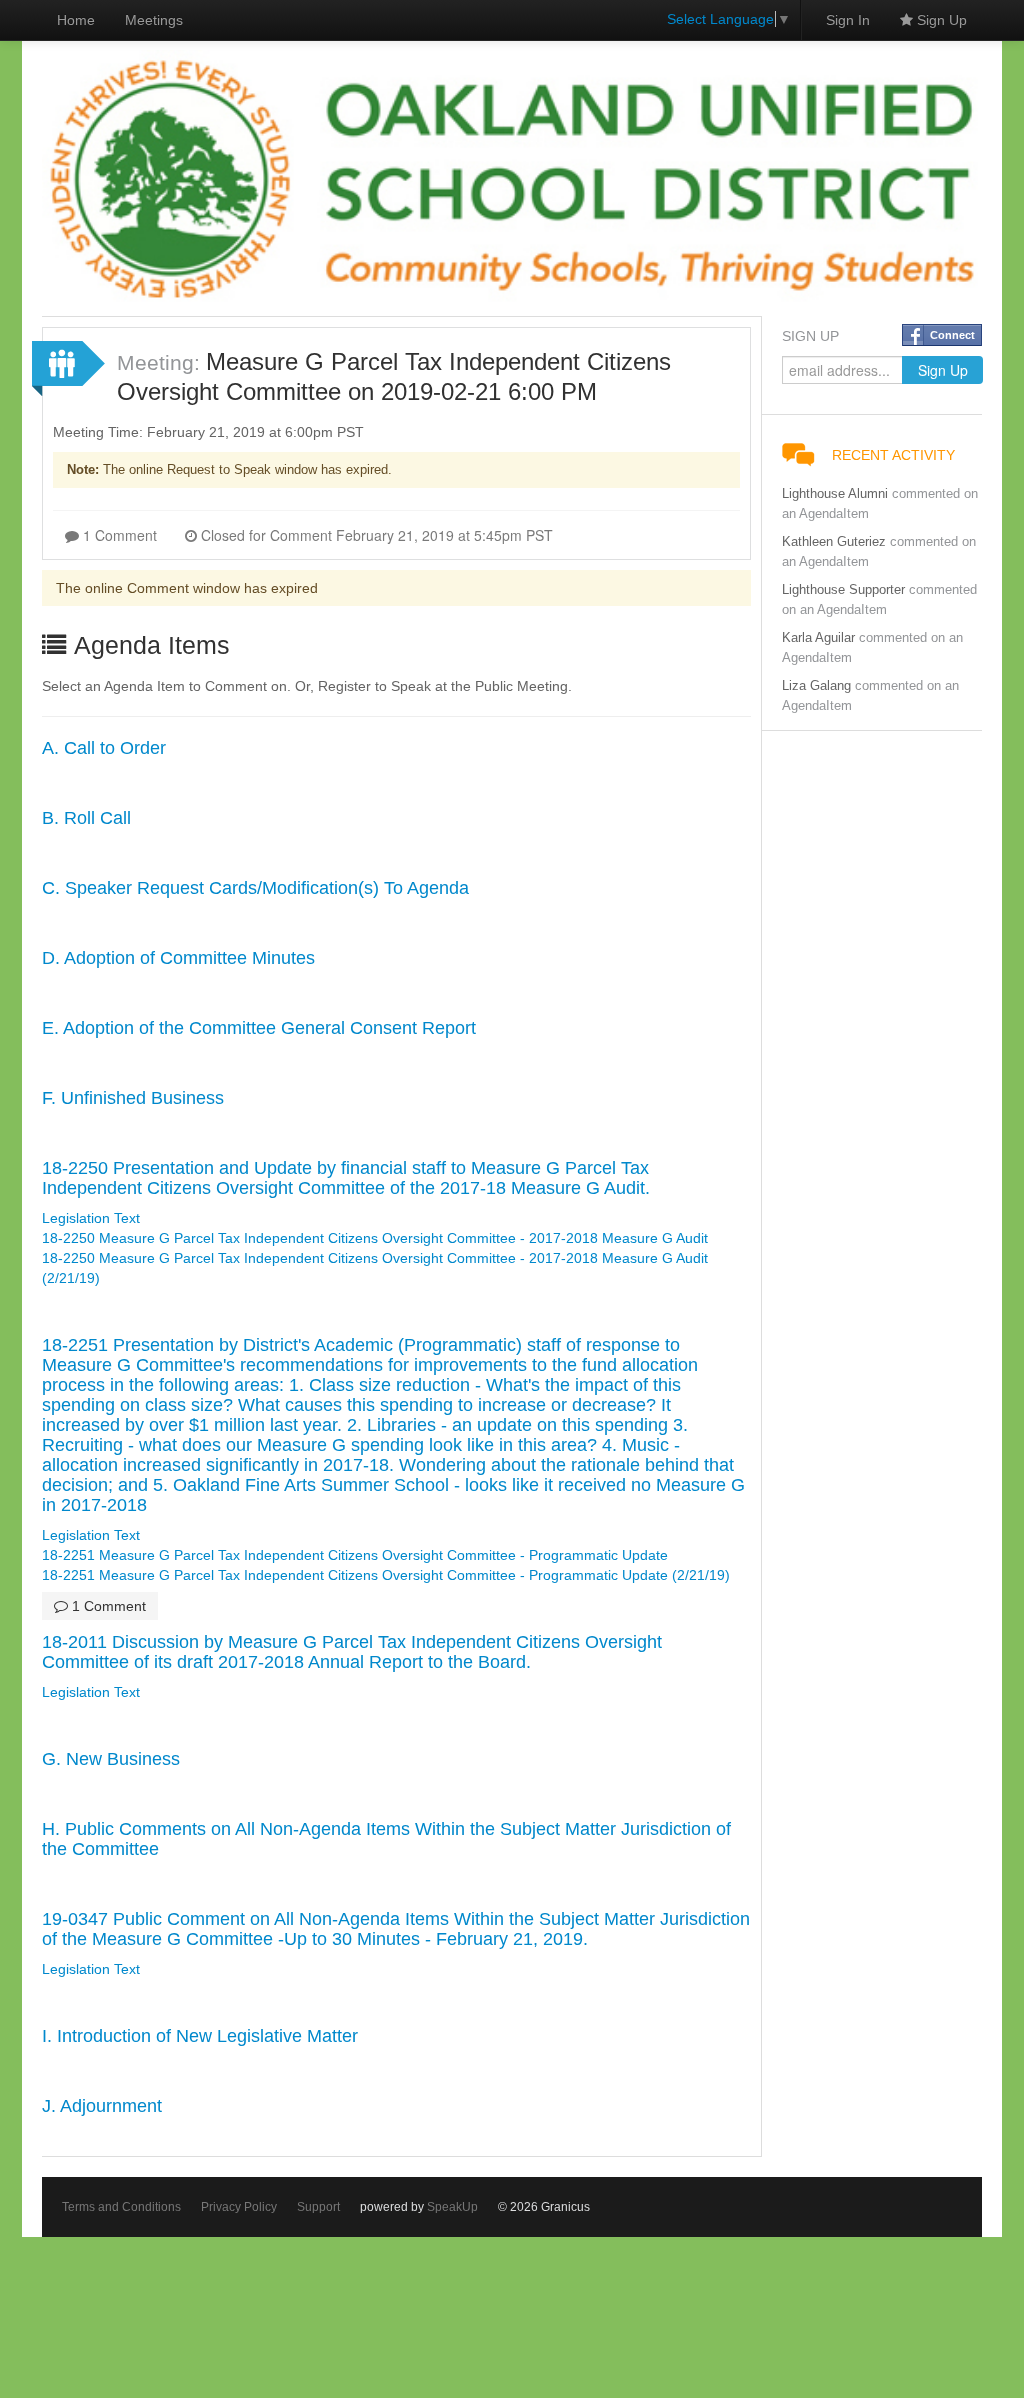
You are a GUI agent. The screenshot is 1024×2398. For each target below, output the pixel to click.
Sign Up (940, 20)
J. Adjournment (102, 2106)
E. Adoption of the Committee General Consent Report (259, 1028)
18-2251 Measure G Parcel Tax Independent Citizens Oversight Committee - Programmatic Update (355, 1555)
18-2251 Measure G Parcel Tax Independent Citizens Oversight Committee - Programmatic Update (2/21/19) (386, 1575)
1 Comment (118, 535)
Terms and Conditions (121, 2207)
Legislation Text (91, 1218)
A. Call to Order (104, 748)
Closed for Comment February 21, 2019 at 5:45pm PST (375, 535)
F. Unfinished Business (133, 1098)
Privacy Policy (239, 2207)
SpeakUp (452, 2207)
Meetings (154, 20)
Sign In (848, 20)
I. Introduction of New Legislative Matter (200, 2036)
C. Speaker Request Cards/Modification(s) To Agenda (255, 888)
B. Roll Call (86, 818)
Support (318, 2207)
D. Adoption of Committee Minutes (178, 958)
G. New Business (111, 1759)
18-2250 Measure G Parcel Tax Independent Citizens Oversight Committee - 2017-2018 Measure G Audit (375, 1238)
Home (76, 20)
